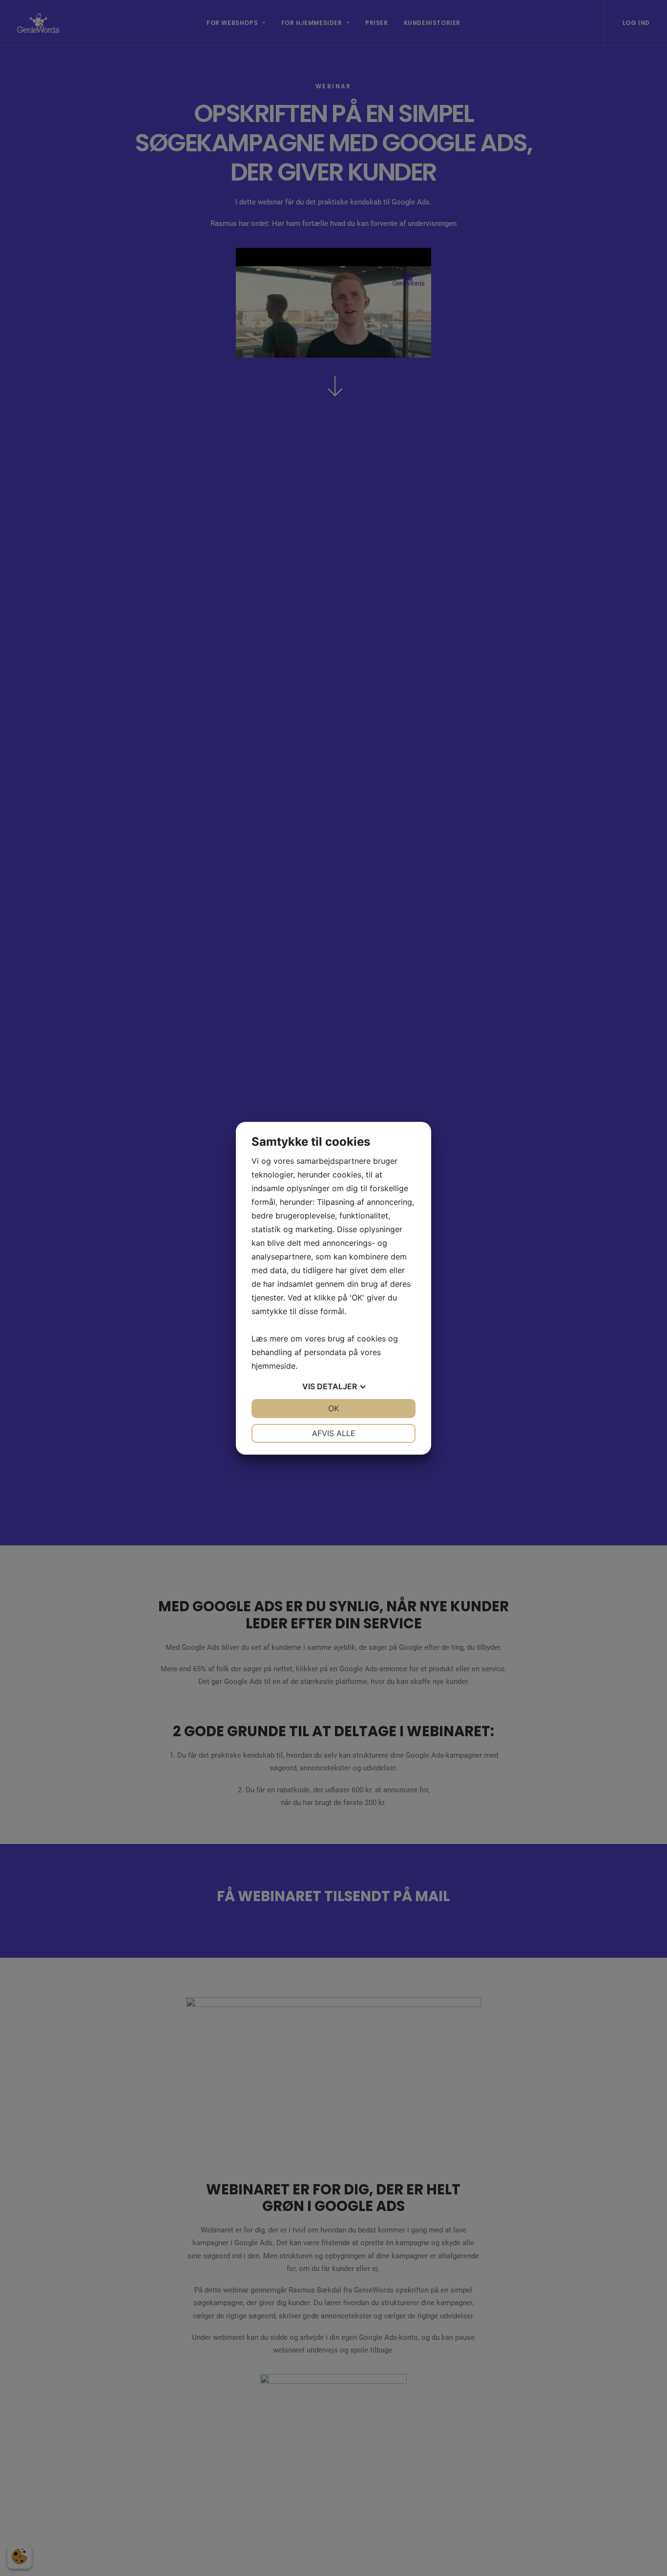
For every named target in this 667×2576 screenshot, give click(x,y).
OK (333, 1408)
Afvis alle (334, 1433)
